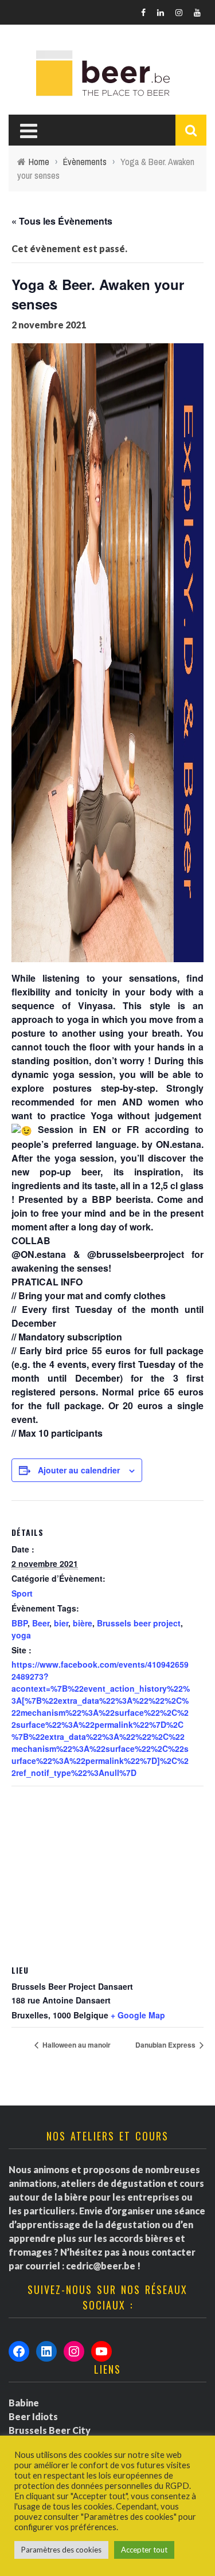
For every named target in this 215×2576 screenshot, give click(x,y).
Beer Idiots (33, 2416)
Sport (22, 1593)
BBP (19, 1623)
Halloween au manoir (76, 2045)
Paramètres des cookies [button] (61, 2550)
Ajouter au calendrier (79, 1470)
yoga (21, 1635)
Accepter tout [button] (144, 2550)
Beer (41, 1623)
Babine (24, 2403)
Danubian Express (166, 2045)
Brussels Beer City (50, 2430)
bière (83, 1623)
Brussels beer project (139, 1623)
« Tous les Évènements (62, 221)
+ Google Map (138, 2015)
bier (61, 1623)
